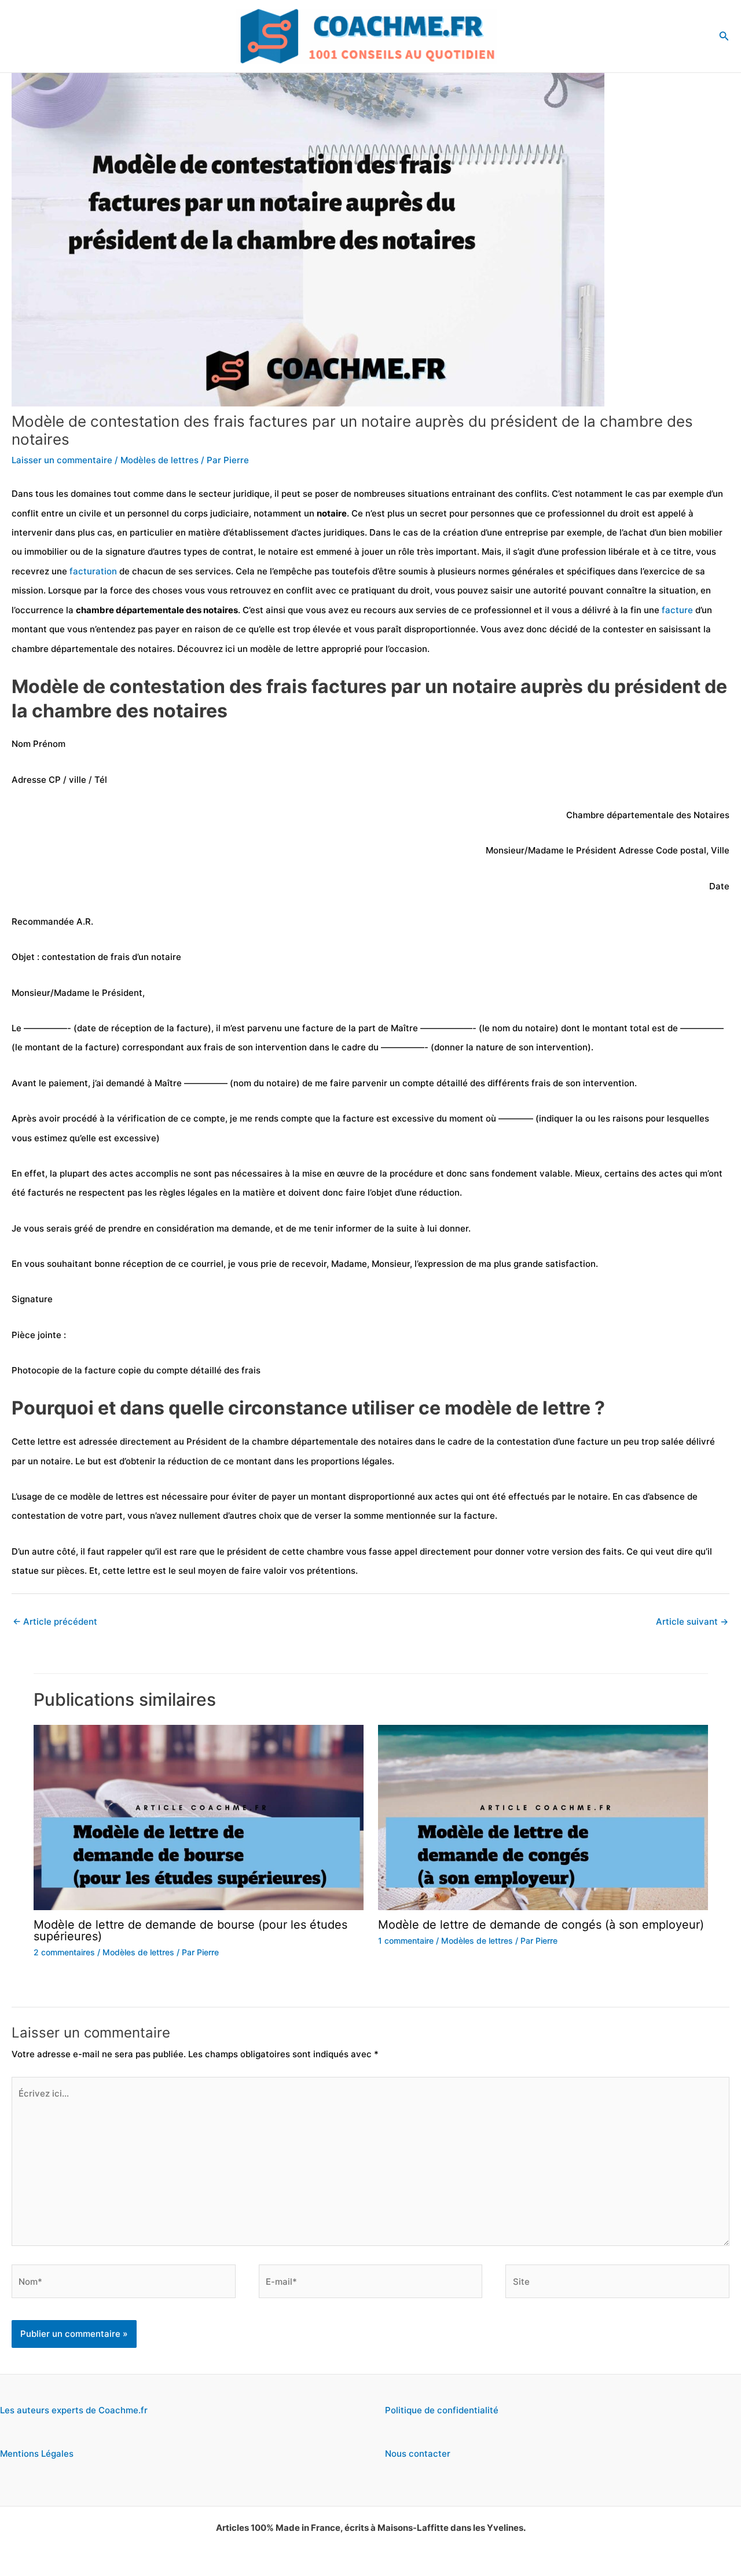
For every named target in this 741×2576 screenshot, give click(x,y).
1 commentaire (406, 1941)
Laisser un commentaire (62, 460)
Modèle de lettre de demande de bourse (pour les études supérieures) (190, 1930)
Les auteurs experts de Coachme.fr (74, 2410)
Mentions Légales (37, 2454)
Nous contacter (418, 2454)
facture (677, 610)
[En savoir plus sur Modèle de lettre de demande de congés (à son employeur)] (543, 1817)
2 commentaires (64, 1952)
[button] (724, 36)
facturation (93, 571)
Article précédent (55, 1622)
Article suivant (692, 1622)
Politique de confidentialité (442, 2410)
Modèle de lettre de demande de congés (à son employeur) (541, 1925)
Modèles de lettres (159, 460)
